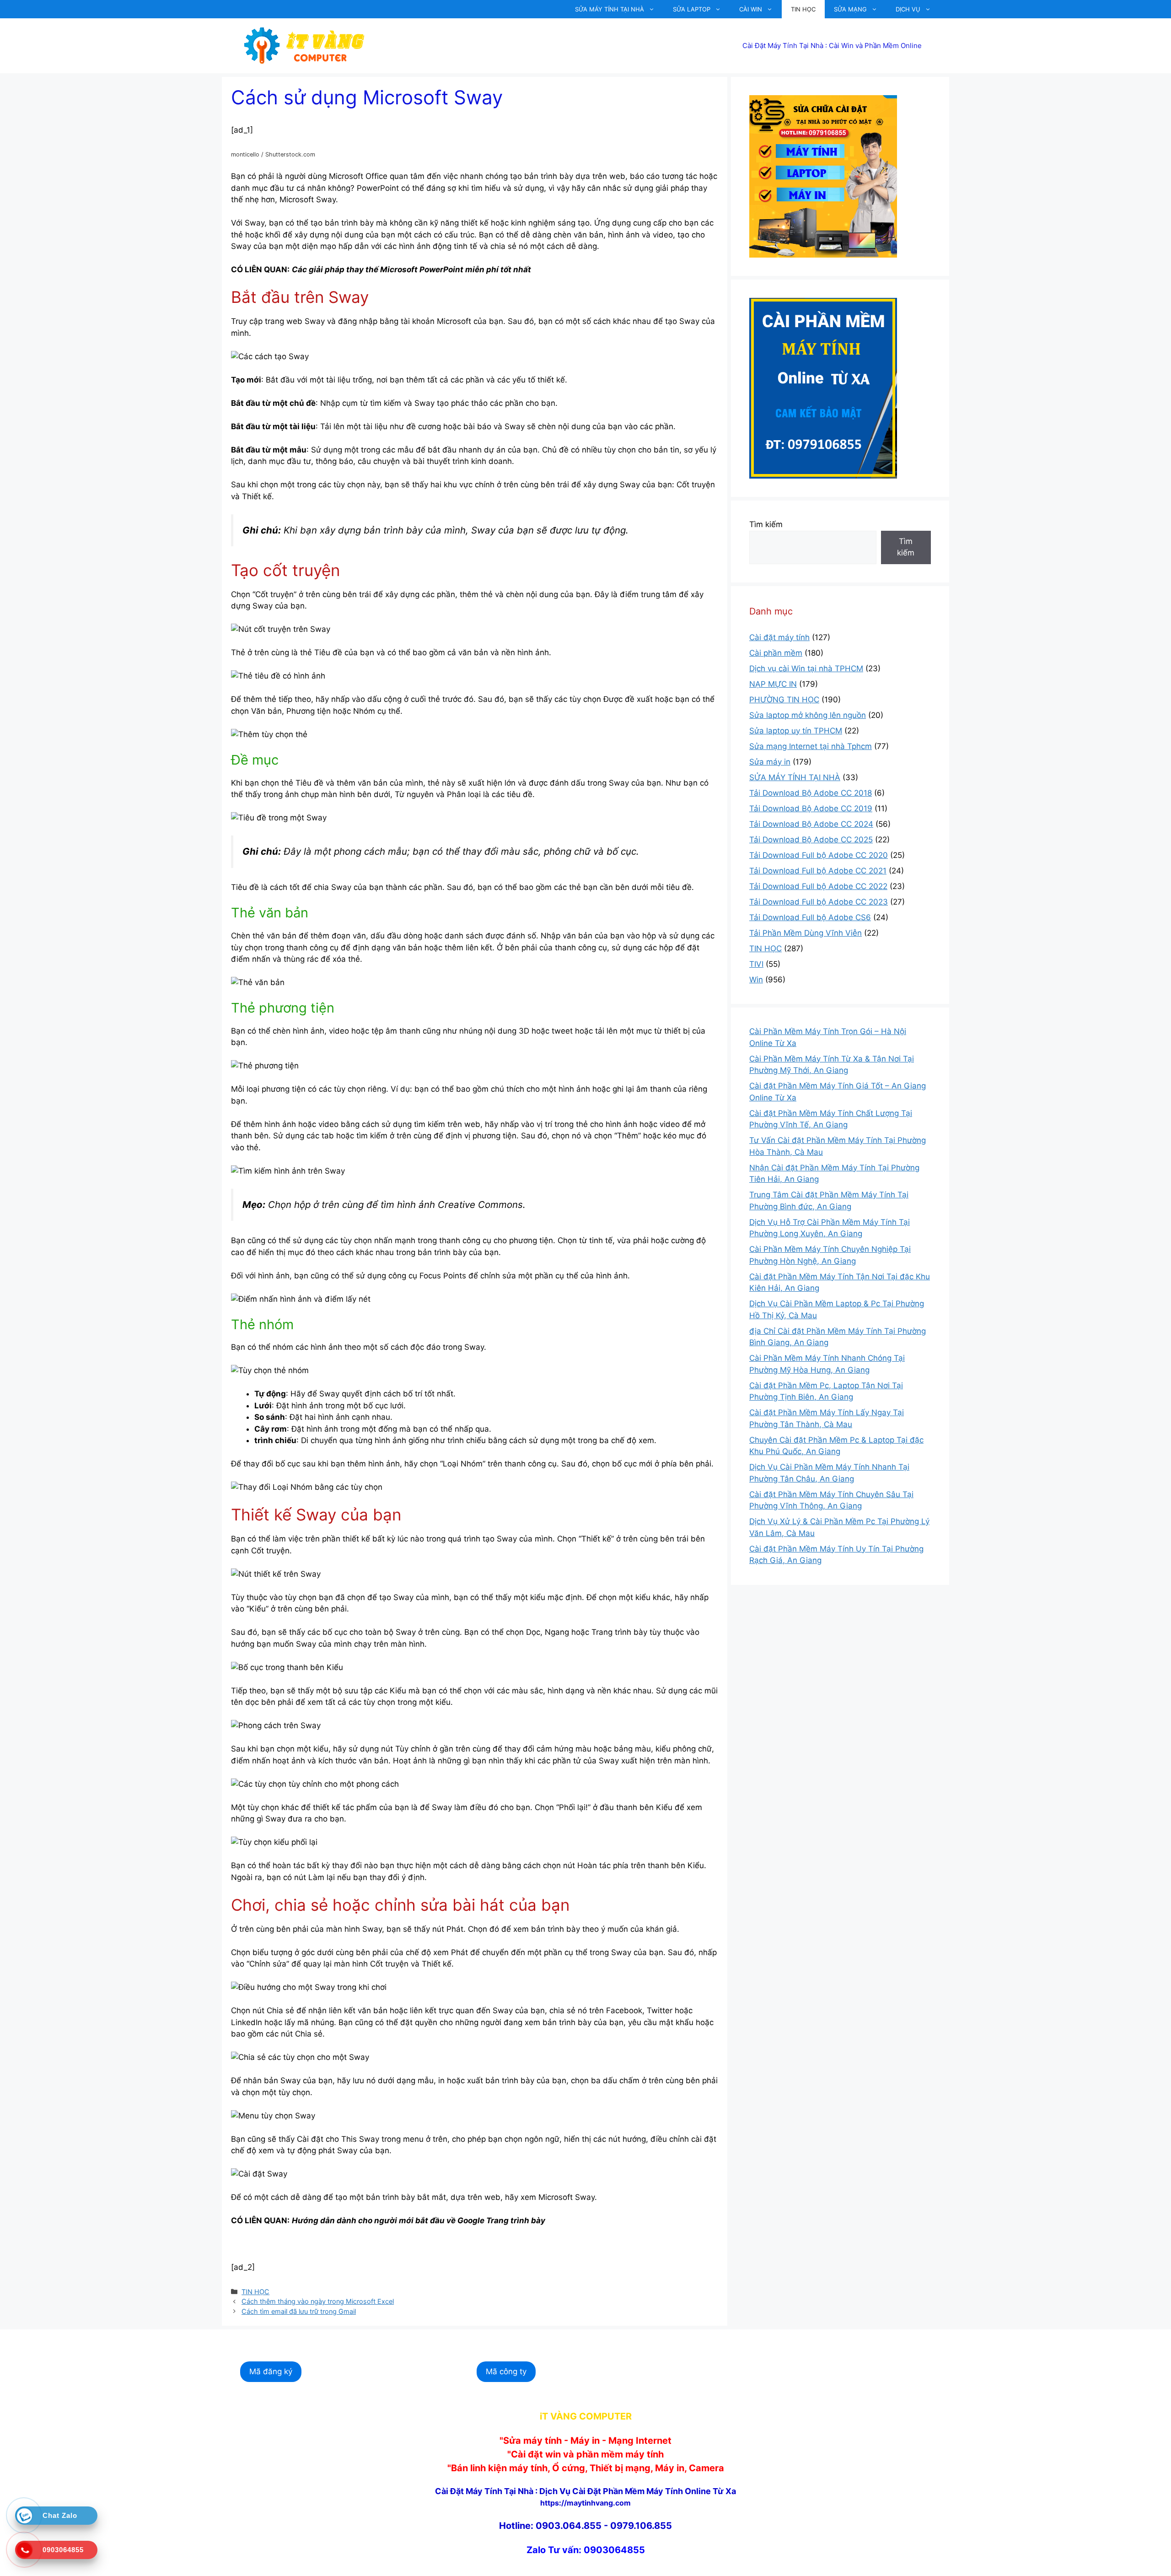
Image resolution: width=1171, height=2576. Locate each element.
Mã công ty (506, 2371)
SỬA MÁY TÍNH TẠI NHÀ (610, 9)
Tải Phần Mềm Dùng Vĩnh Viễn (806, 933)
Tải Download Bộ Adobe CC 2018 (811, 793)
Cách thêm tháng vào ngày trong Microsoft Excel (318, 2301)
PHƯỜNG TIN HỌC (784, 700)
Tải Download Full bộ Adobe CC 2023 (819, 902)
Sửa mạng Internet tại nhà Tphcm (811, 746)
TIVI (756, 964)
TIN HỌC (803, 9)
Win (756, 980)
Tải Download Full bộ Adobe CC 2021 (818, 871)
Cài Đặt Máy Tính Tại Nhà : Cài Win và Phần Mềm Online (832, 46)
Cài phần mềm (776, 653)
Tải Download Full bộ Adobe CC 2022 (818, 886)
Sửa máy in (770, 762)
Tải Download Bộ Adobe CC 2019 (811, 808)
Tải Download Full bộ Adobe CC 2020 (819, 855)
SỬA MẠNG (850, 9)
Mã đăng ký (271, 2371)
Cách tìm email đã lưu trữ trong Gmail (299, 2311)
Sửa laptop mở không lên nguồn (808, 715)
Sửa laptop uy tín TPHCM (796, 731)
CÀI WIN (751, 9)
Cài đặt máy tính (779, 637)
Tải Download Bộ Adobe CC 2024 (811, 824)
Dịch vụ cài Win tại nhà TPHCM (806, 668)
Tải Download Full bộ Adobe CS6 (810, 917)
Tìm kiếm (766, 524)
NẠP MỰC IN (773, 684)
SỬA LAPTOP (692, 9)
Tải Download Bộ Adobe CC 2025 (811, 840)
